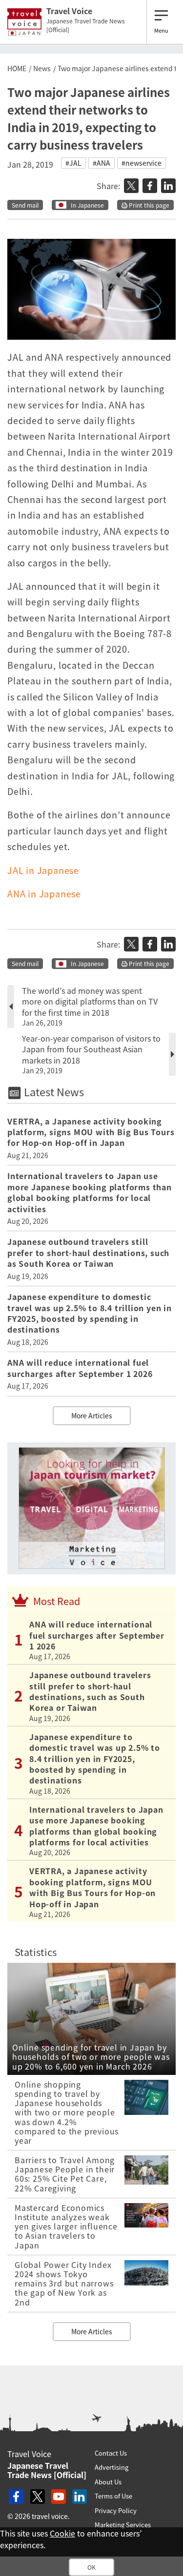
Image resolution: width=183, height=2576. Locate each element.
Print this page (148, 205)
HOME (17, 68)
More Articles (92, 1415)
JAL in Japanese (43, 870)
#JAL (73, 163)
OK (91, 2567)
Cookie (62, 2533)
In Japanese (87, 205)
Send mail (25, 205)
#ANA (102, 163)
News (42, 68)
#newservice (142, 163)
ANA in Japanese (44, 894)
